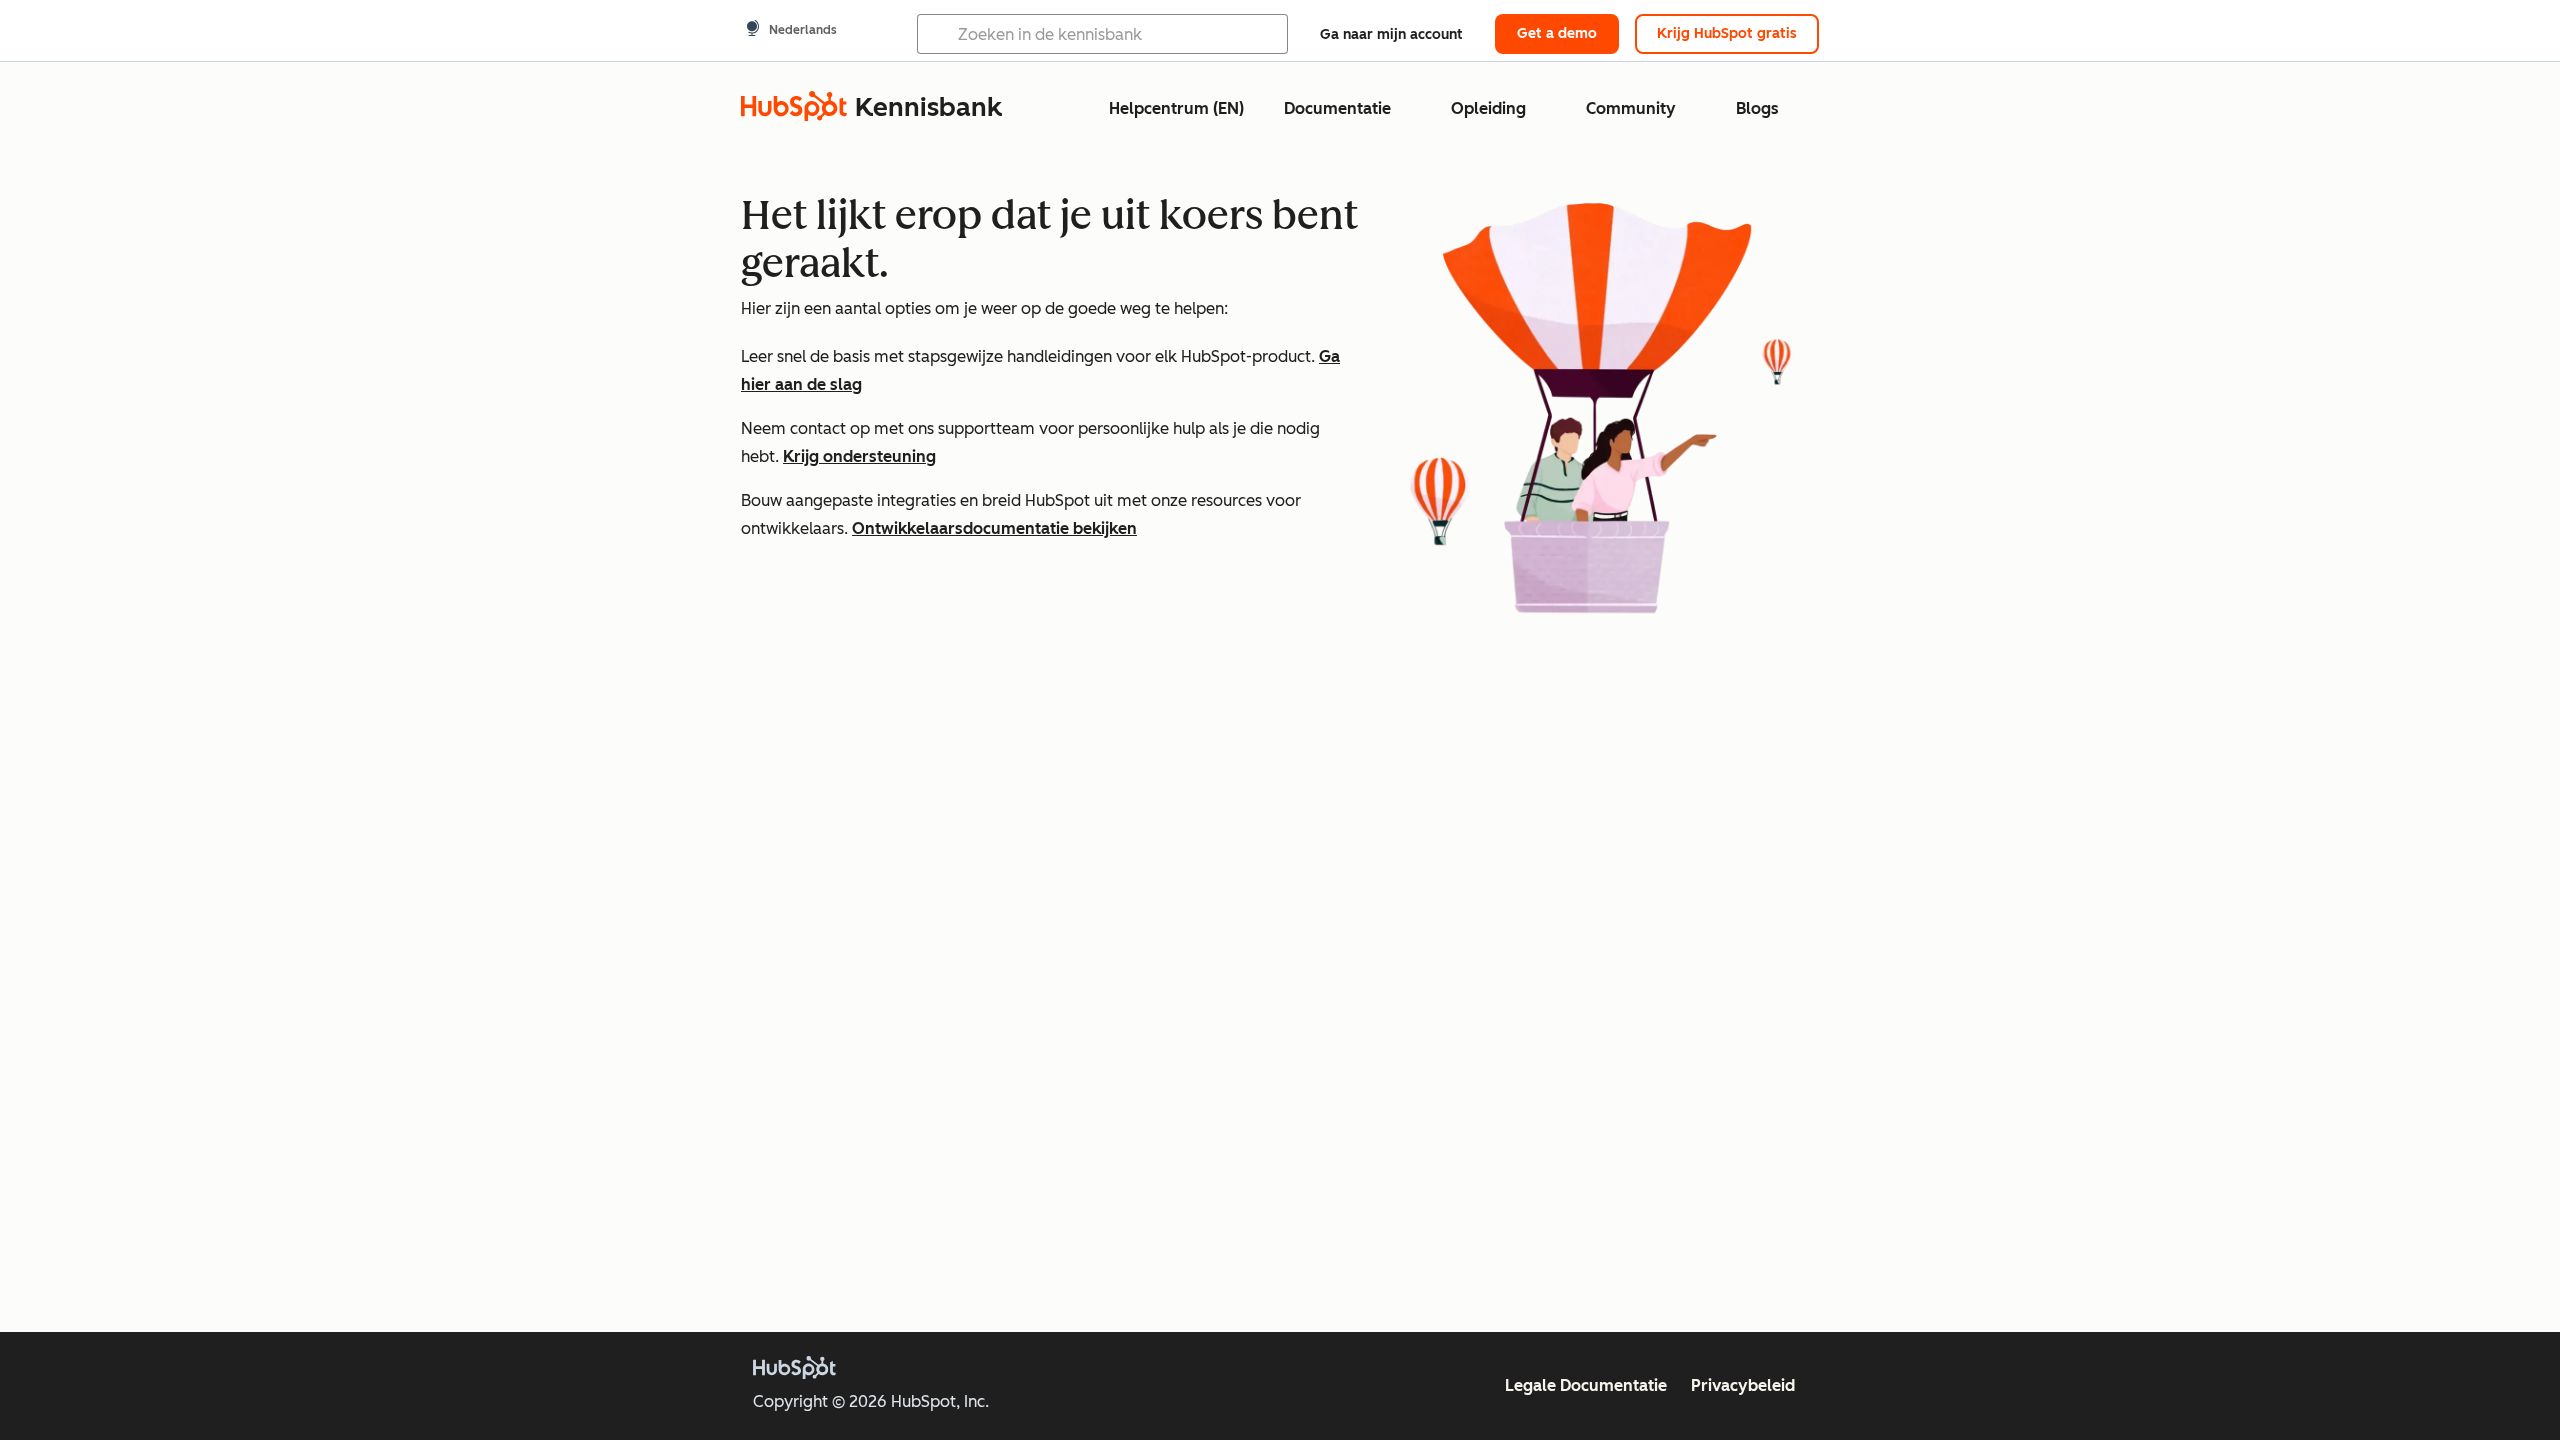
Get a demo (1557, 33)
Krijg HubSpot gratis (1727, 33)
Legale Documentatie (1586, 1385)
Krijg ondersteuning (859, 456)
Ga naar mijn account (1391, 34)
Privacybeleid (1743, 1385)
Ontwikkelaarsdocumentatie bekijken (994, 528)
